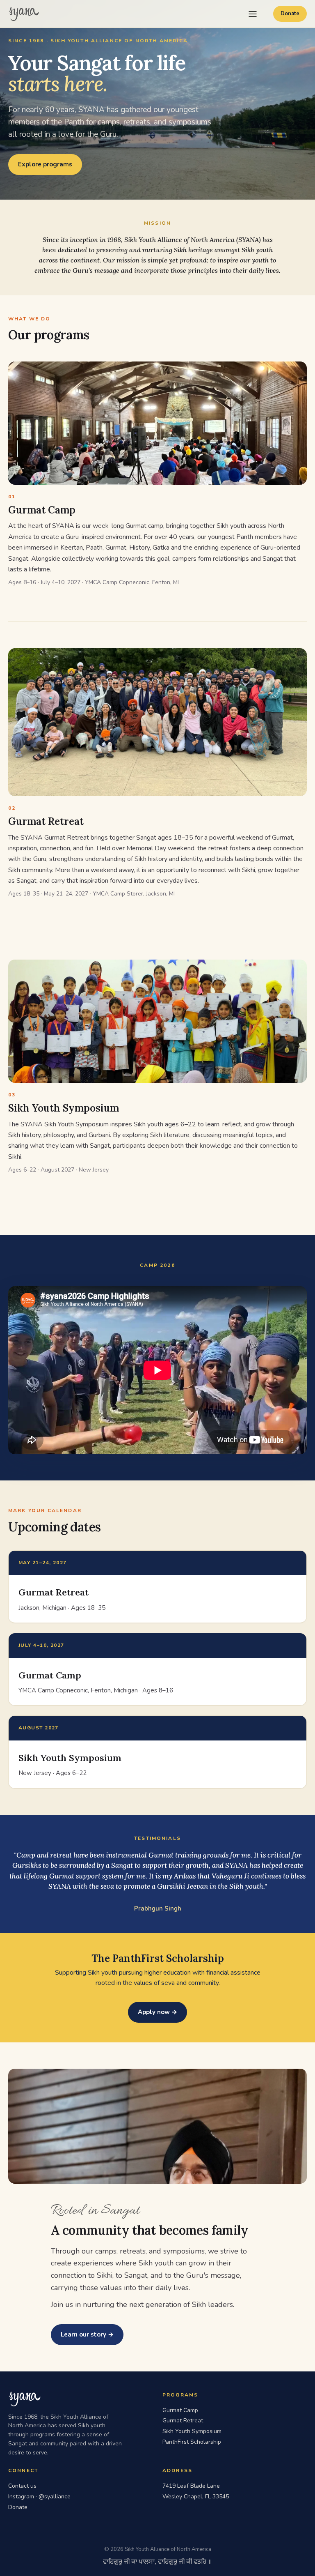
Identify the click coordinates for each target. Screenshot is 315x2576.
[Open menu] (253, 14)
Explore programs (45, 164)
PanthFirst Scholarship (192, 2442)
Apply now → (157, 2012)
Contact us (22, 2486)
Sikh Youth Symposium (192, 2431)
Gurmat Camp (180, 2410)
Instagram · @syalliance (39, 2497)
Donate (290, 14)
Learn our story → (87, 2334)
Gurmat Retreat (183, 2421)
